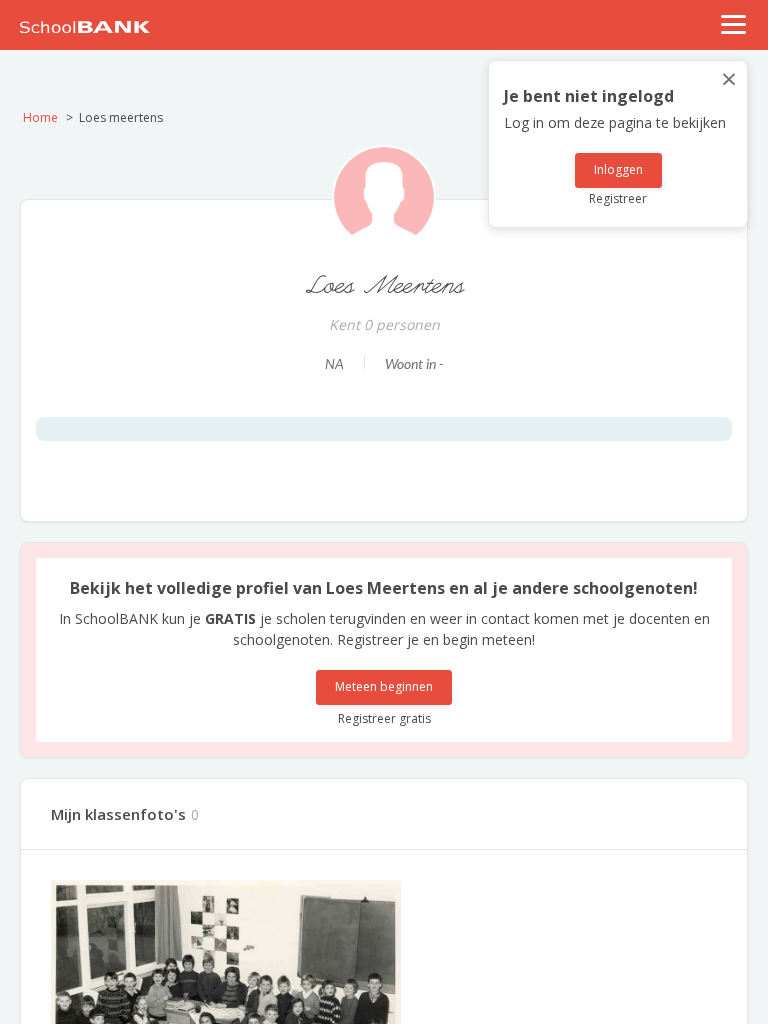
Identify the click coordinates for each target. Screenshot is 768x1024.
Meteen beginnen (384, 686)
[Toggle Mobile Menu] (734, 24)
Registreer (618, 198)
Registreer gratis (384, 718)
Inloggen (618, 169)
